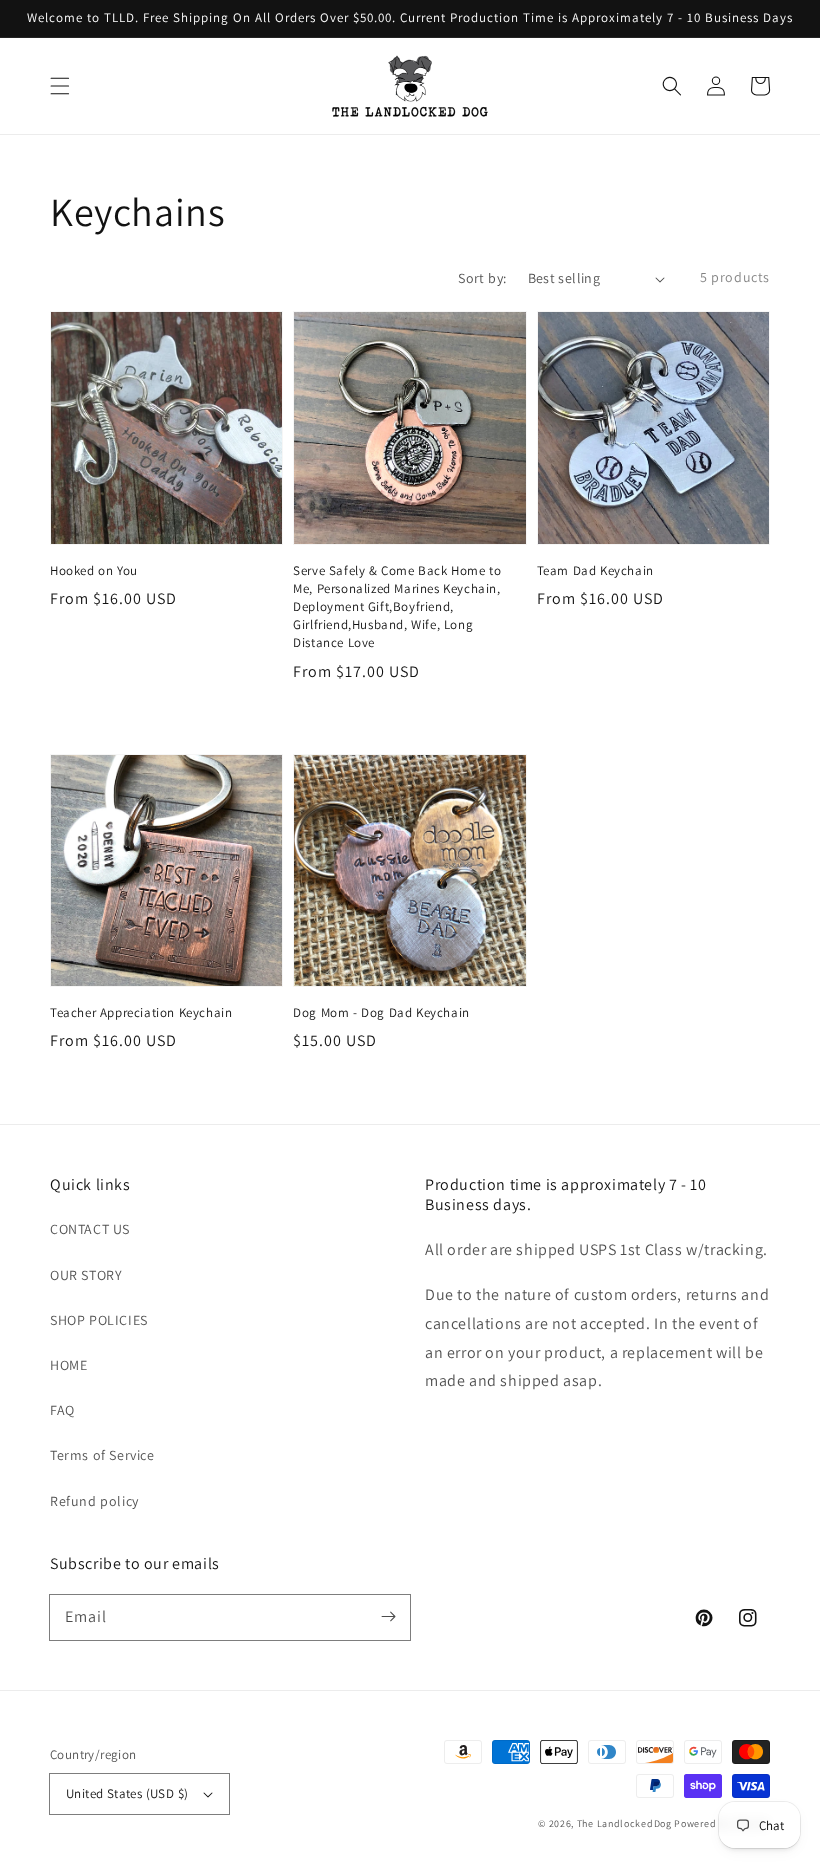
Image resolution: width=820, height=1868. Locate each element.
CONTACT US (90, 1229)
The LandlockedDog (624, 1823)
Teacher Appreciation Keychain (141, 1012)
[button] (60, 86)
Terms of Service (102, 1455)
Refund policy (94, 1501)
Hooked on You (94, 570)
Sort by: (482, 278)
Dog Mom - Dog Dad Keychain (381, 1012)
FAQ (62, 1410)
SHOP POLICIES (99, 1320)
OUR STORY (86, 1275)
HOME (68, 1365)
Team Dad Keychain (595, 570)
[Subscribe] (388, 1617)
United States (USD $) (127, 1793)
